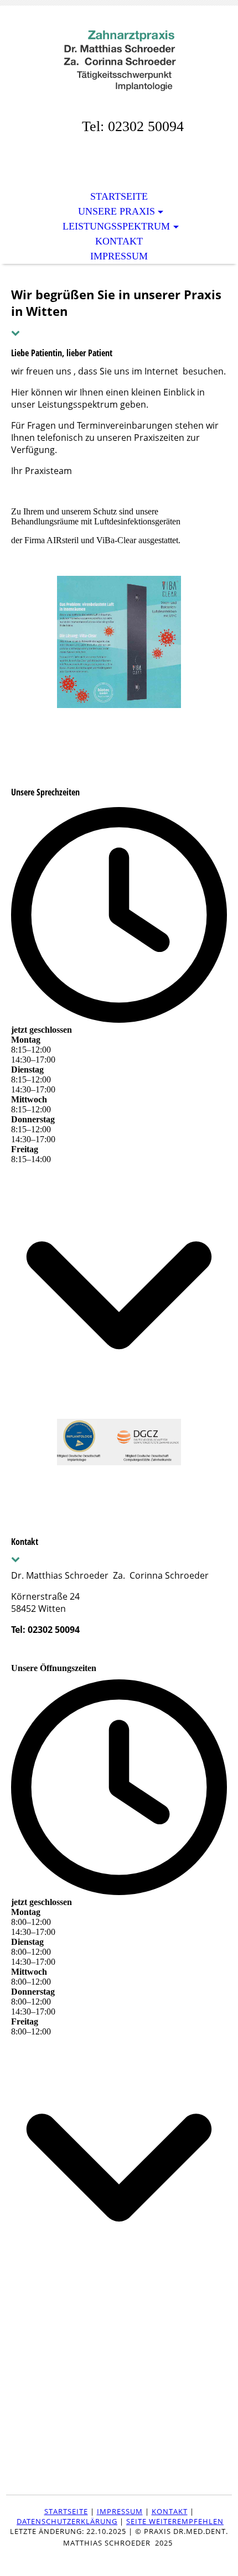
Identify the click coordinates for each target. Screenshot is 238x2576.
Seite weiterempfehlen (175, 2521)
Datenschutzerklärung (67, 2521)
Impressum (119, 256)
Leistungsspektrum (116, 226)
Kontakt (119, 241)
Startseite (119, 196)
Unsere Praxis (117, 211)
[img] (119, 59)
